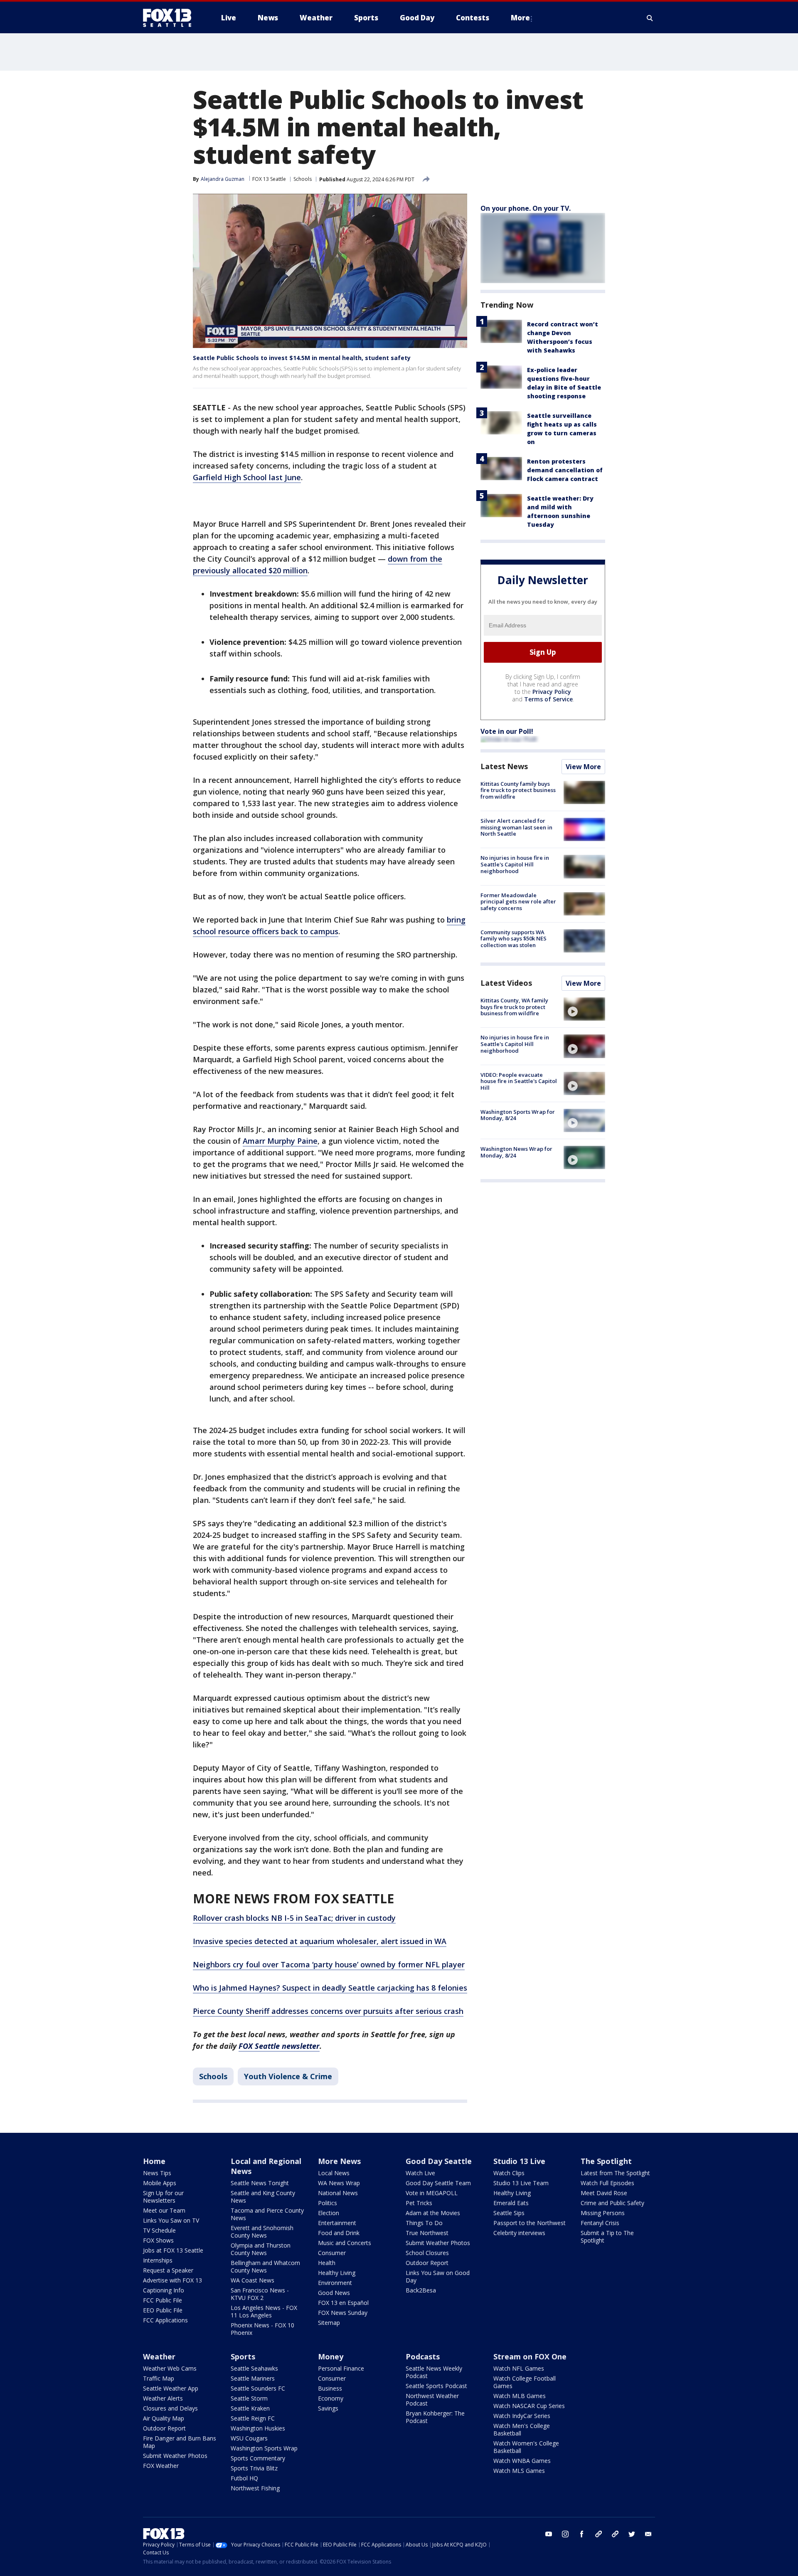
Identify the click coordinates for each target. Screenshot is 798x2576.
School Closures (427, 2253)
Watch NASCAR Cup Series (529, 2406)
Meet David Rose (604, 2193)
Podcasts (423, 2356)
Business (330, 2388)
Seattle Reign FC (253, 2418)
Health (327, 2263)
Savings (328, 2408)
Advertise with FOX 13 (172, 2280)
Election (329, 2213)
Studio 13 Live (519, 2161)
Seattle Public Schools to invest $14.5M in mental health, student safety (302, 358)
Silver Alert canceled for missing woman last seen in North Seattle (516, 827)
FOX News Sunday (343, 2313)
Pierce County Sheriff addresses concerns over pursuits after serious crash (328, 2011)
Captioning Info (164, 2290)
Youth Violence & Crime (288, 2076)
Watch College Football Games (525, 2382)
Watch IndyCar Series (522, 2416)
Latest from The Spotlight (615, 2173)
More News (339, 2161)
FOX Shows (158, 2240)
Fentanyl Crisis (600, 2223)
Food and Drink (339, 2233)
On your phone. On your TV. (526, 208)
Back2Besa (421, 2290)
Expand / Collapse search (650, 18)
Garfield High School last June (247, 477)
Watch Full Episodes (607, 2183)
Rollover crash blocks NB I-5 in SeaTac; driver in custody (294, 1918)
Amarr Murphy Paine (280, 1141)
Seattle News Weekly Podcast (434, 2372)
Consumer (332, 2253)
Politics (328, 2203)
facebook (582, 2534)
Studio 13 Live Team (521, 2183)
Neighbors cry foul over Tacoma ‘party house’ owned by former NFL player (329, 1964)
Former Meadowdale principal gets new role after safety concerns (518, 902)
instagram (565, 2534)
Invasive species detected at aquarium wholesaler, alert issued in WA (320, 1941)
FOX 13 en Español (343, 2303)
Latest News (504, 766)
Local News (334, 2173)
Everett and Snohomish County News (262, 2232)
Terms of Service (548, 699)
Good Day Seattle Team (438, 2183)
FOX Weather (161, 2466)
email (648, 2534)
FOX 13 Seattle (269, 179)
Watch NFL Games (519, 2368)
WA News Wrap (339, 2183)
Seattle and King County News (263, 2197)
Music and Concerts (345, 2243)
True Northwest (427, 2233)
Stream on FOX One (530, 2356)
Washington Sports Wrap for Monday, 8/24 (518, 1115)
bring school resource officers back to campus (329, 925)
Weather (159, 2356)
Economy (331, 2398)
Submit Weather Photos (438, 2243)
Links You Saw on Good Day (438, 2276)
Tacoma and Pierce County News (267, 2214)
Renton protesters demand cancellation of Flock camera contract (565, 470)
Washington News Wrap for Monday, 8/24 (516, 1152)
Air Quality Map (164, 2418)
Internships (158, 2260)
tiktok (598, 2534)
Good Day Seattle (439, 2161)
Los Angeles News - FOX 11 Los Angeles (264, 2311)
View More (583, 767)
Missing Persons (603, 2213)
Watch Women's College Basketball (526, 2447)
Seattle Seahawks (254, 2368)
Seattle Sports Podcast (436, 2386)
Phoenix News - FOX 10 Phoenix (262, 2329)
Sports (243, 2356)
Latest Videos (506, 983)
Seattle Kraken (250, 2408)
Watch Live (420, 2173)
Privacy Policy (552, 692)
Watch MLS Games (519, 2471)
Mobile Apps (160, 2183)
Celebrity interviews (519, 2233)
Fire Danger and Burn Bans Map (180, 2442)
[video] (584, 1009)
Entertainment (337, 2223)
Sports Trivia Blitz (254, 2468)
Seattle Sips (509, 2213)
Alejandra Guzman (223, 179)
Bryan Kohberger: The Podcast (435, 2417)
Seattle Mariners (253, 2378)
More (520, 18)
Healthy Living (337, 2273)
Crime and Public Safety (612, 2203)
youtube (549, 2534)
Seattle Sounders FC (258, 2388)
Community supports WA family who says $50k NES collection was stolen (514, 939)
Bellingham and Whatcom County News (265, 2266)
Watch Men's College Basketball (522, 2429)
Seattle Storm (249, 2398)
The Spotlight (606, 2161)
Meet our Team (164, 2210)
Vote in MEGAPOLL (432, 2193)
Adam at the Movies (433, 2213)
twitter (632, 2534)
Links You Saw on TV (171, 2220)
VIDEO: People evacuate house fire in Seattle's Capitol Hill (519, 1081)
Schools (303, 179)
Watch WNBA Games (522, 2461)
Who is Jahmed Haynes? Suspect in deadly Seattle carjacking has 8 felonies (330, 1988)
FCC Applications (165, 2320)
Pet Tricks (419, 2203)
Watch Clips (509, 2173)
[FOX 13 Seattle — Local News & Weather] (170, 18)
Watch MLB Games (520, 2396)
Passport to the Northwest (530, 2223)
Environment (335, 2283)
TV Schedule (159, 2230)
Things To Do (424, 2223)
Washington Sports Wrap (264, 2448)
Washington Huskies (258, 2428)
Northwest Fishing (255, 2488)
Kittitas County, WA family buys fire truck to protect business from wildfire (514, 1007)
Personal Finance (341, 2368)
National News (338, 2193)
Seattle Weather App (171, 2388)
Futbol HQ (244, 2478)
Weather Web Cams (170, 2368)
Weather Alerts (163, 2398)
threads (615, 2534)
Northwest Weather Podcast (432, 2400)
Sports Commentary (258, 2458)
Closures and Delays (170, 2408)
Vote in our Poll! (507, 731)
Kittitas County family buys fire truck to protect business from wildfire (518, 790)
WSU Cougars (249, 2438)
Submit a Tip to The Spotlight (607, 2237)
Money (331, 2356)
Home (154, 2161)
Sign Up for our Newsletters (163, 2197)
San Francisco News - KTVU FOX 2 (260, 2294)
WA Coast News (252, 2280)
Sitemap (329, 2323)
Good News (334, 2293)
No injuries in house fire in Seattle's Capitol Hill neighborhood (515, 864)
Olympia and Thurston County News (261, 2249)
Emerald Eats (511, 2203)
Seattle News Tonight (260, 2183)
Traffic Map (159, 2378)
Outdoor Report (427, 2263)
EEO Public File (163, 2310)
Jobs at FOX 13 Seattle (173, 2250)
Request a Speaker (168, 2270)
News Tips (157, 2173)
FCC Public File (163, 2300)
